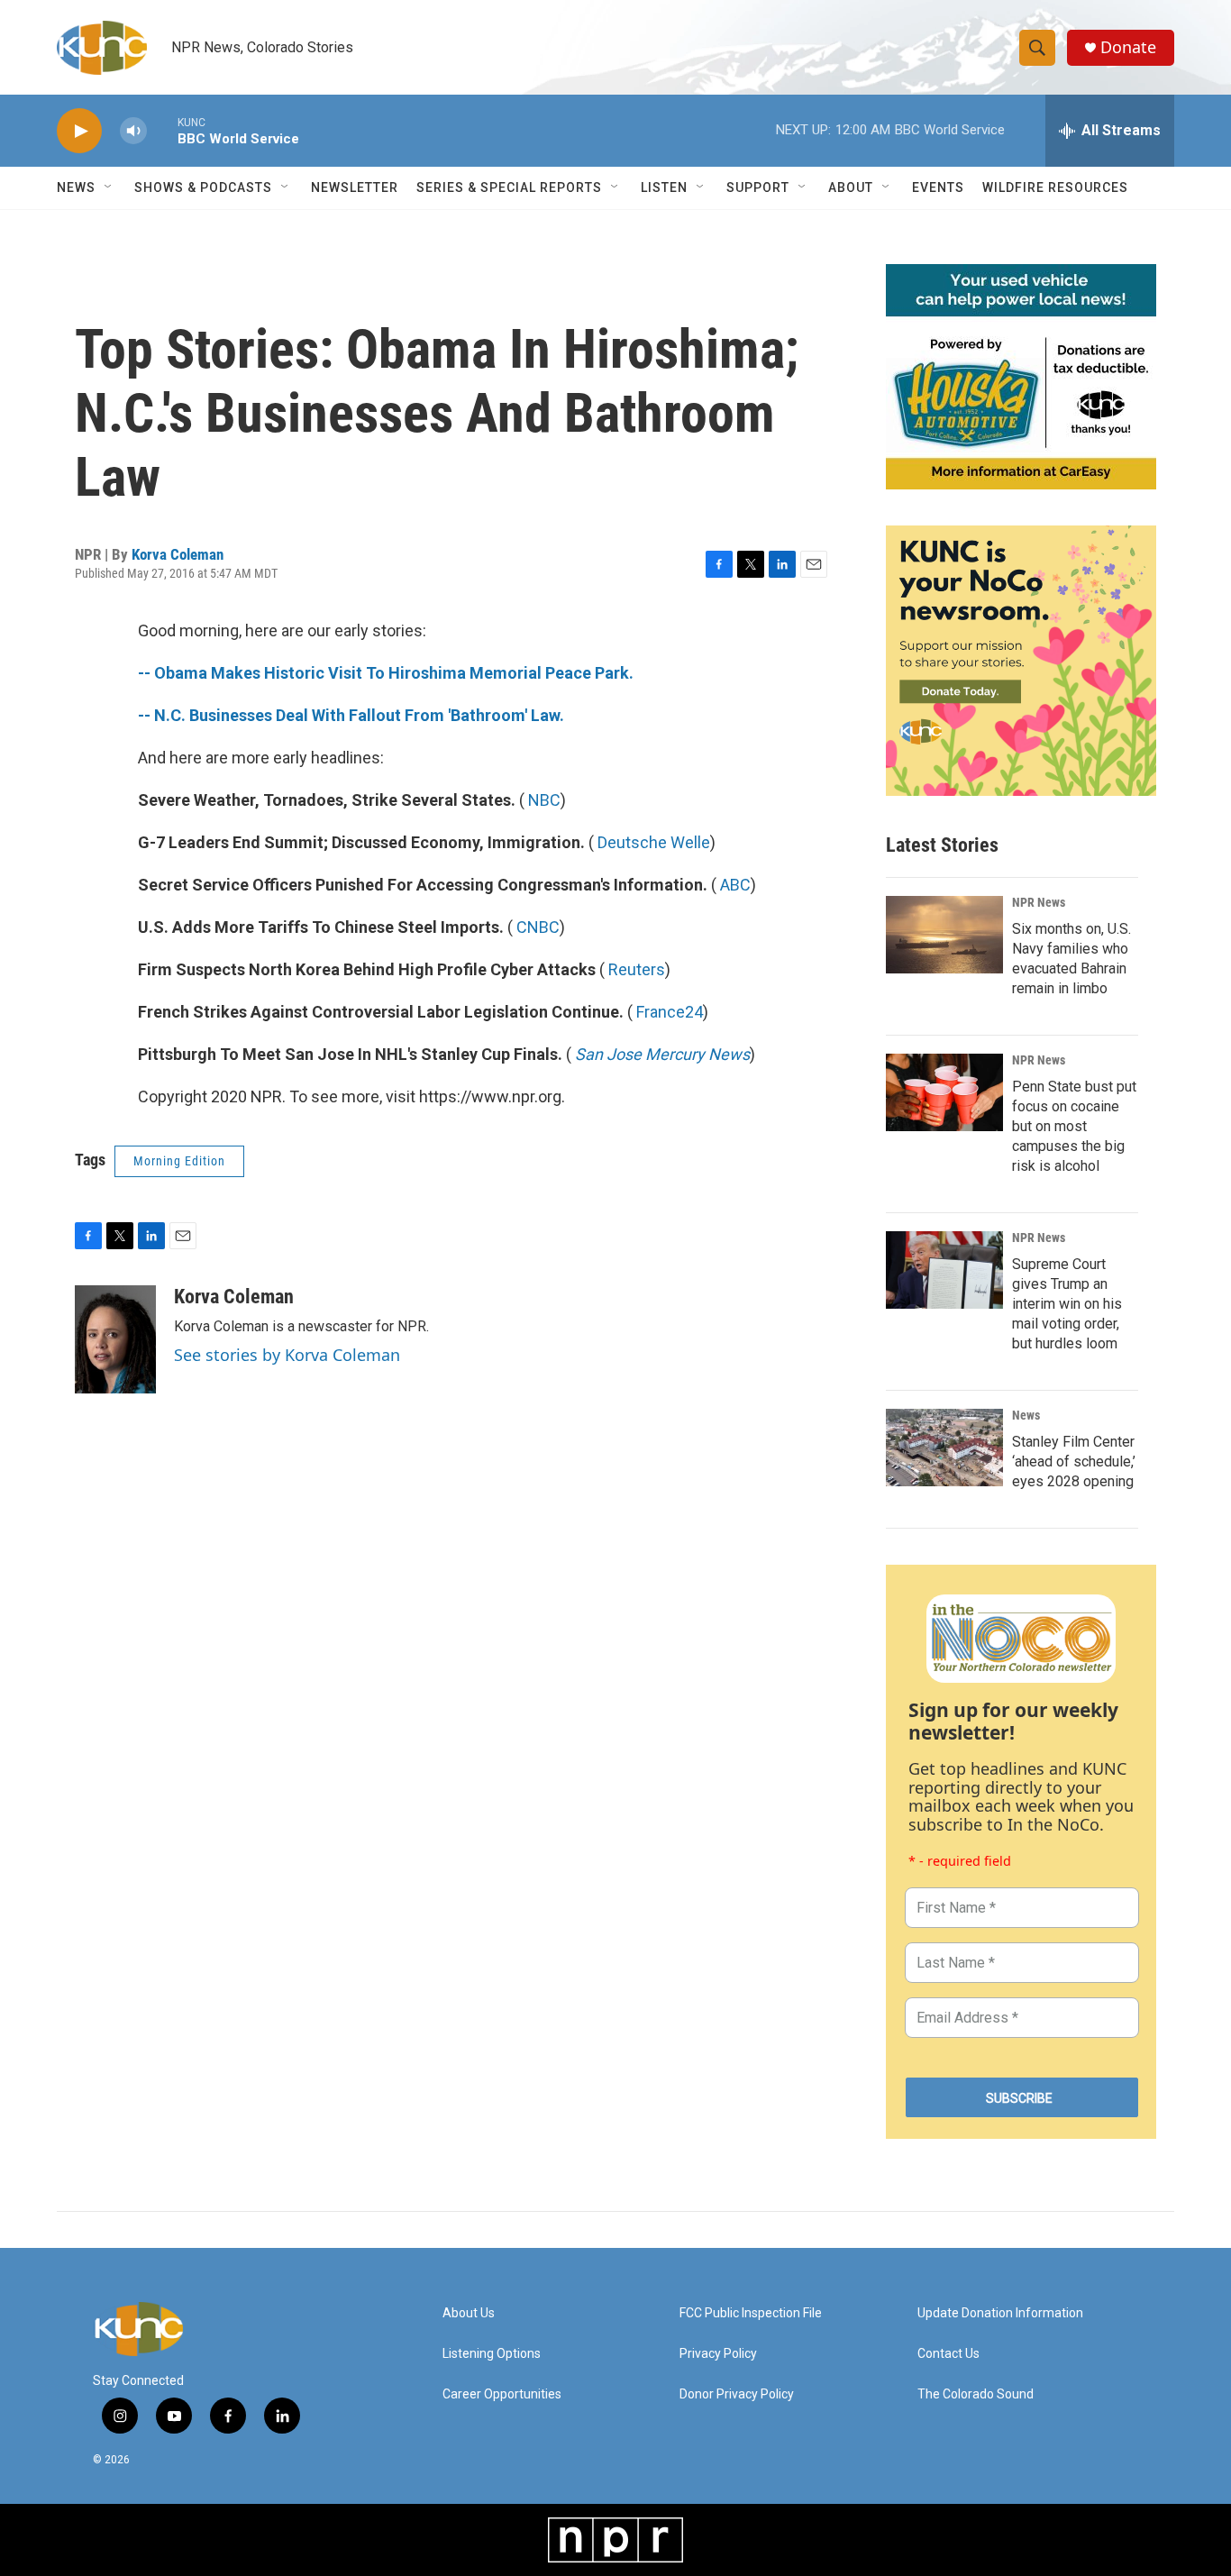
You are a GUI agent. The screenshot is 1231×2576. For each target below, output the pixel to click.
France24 (670, 1012)
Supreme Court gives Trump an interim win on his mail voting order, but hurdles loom (1067, 1304)
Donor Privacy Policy (737, 2394)
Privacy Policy (718, 2354)
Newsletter (355, 187)
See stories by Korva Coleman (287, 1355)
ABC (735, 885)
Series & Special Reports (509, 187)
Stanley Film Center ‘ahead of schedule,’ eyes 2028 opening (1074, 1462)
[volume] (133, 131)
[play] (79, 131)
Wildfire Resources (1055, 187)
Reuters (637, 969)
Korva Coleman (178, 554)
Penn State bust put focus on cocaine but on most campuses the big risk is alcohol (1074, 1126)
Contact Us (948, 2354)
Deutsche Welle (654, 842)
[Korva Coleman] (115, 1339)
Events (938, 187)
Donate (1128, 47)
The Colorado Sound (976, 2394)
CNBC (538, 927)
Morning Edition (179, 1161)
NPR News (1039, 902)
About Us (469, 2313)
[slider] (162, 130)
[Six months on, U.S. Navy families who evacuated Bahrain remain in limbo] (944, 935)
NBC (544, 800)
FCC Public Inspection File (751, 2313)
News (1026, 1415)
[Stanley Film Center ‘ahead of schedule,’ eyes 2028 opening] (944, 1448)
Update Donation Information (1000, 2313)
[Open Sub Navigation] (109, 187)
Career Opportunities (502, 2394)
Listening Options (492, 2354)
